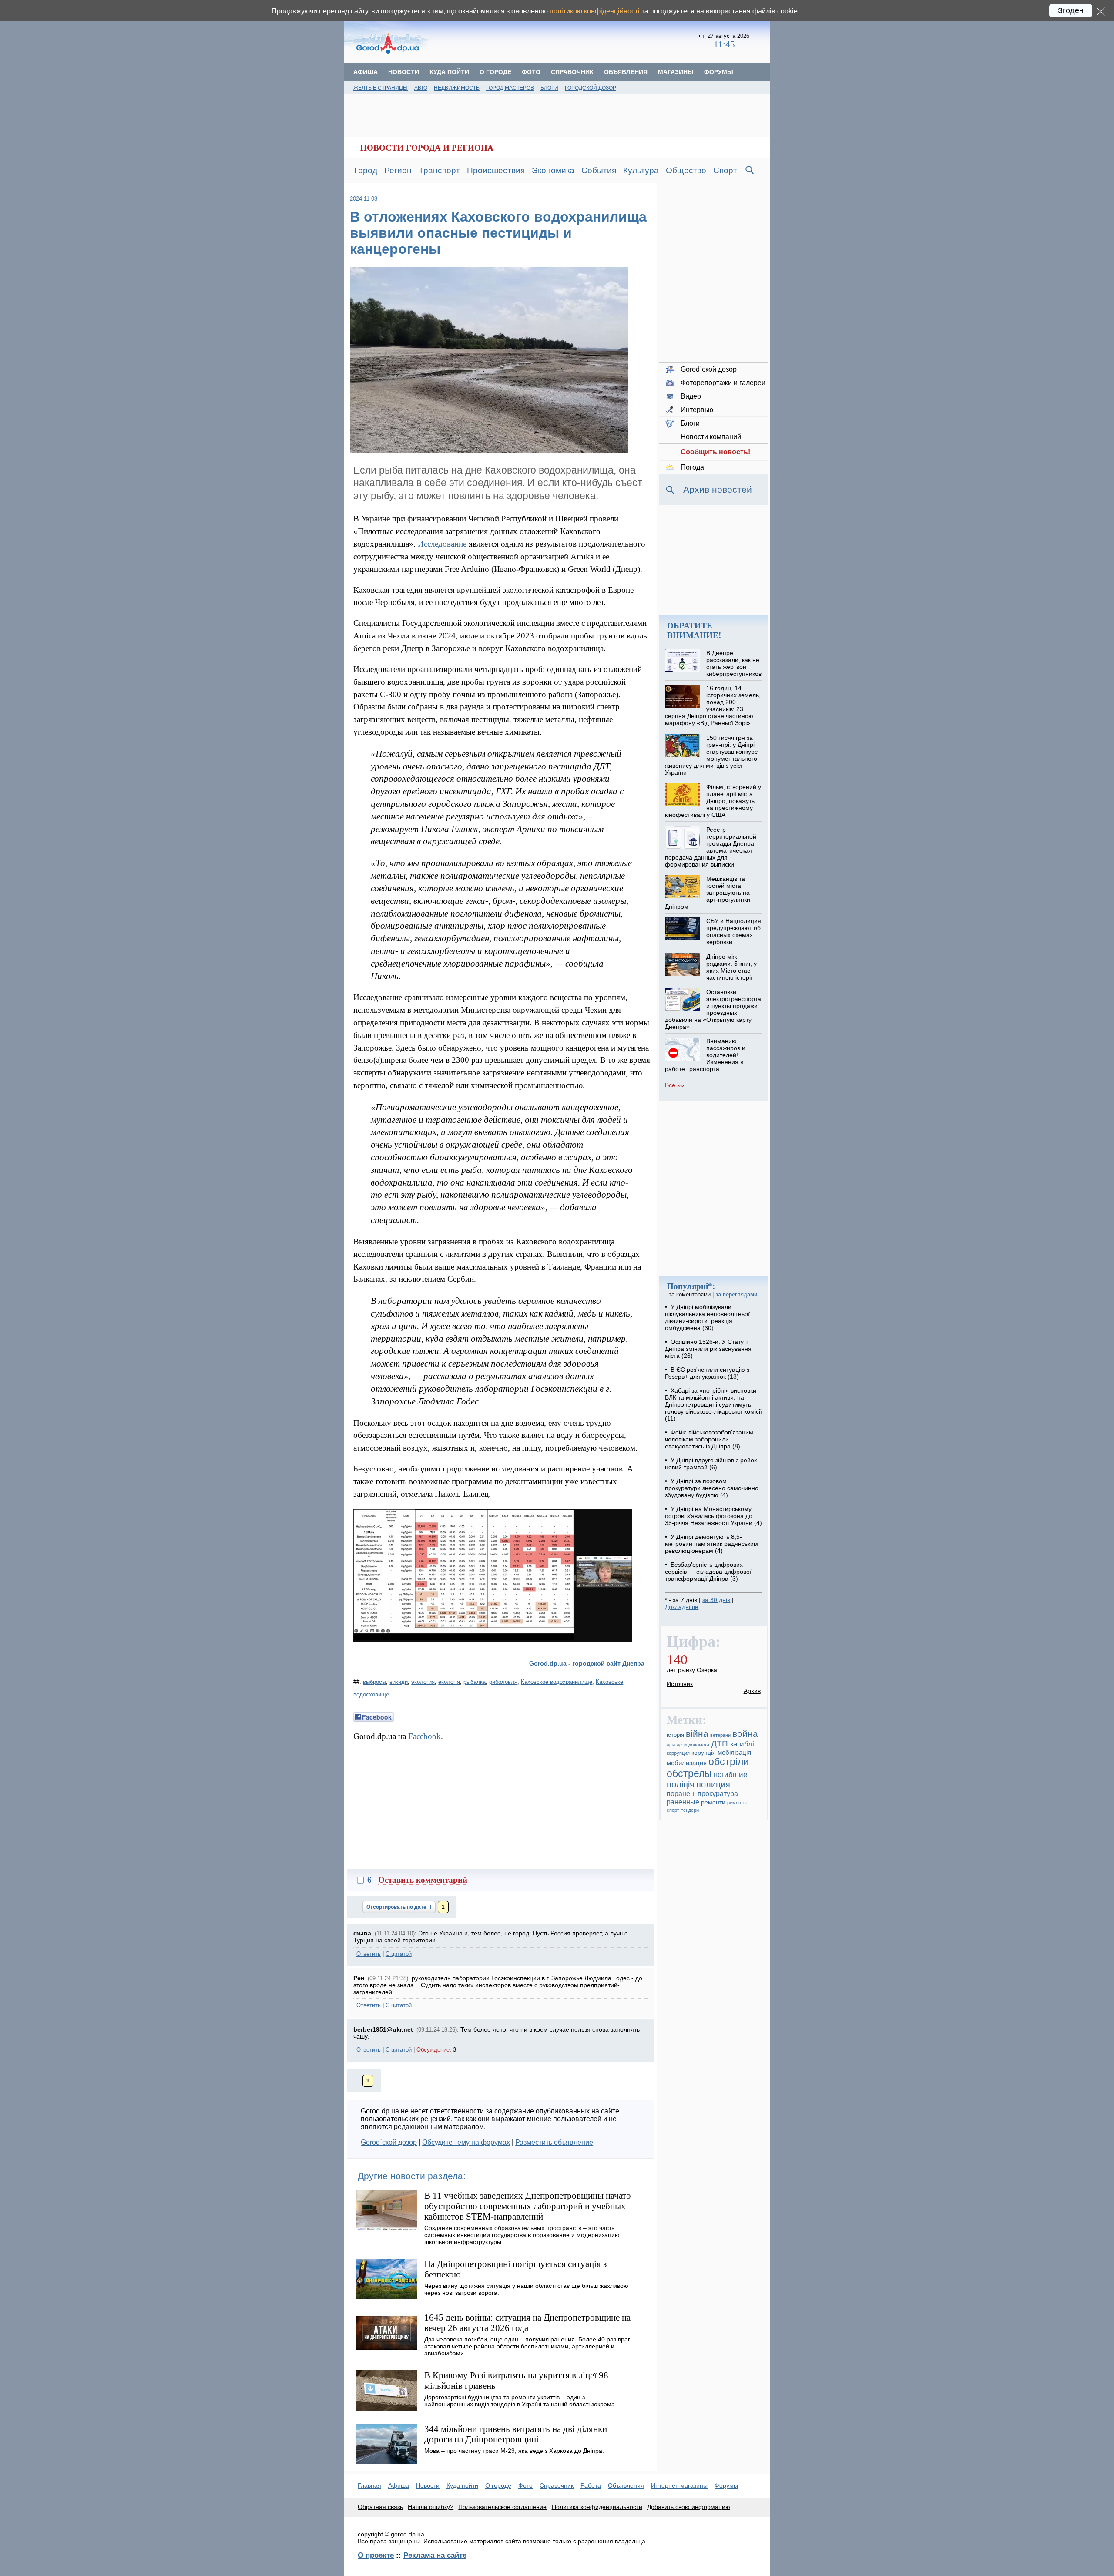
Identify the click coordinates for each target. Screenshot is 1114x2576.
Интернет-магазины (679, 2485)
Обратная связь (380, 2507)
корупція (704, 1753)
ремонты (737, 1803)
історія (675, 1735)
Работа (591, 2485)
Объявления (626, 72)
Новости (404, 72)
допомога (699, 1745)
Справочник (572, 72)
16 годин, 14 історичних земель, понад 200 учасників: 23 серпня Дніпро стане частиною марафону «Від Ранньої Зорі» (713, 705)
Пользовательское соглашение (502, 2507)
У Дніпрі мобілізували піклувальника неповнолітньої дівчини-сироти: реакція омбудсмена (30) (707, 1317)
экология (423, 1682)
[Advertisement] (565, 41)
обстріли (729, 1762)
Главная (369, 2485)
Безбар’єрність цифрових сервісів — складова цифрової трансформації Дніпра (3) (708, 1572)
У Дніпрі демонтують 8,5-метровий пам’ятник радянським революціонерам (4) (711, 1544)
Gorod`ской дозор (389, 2142)
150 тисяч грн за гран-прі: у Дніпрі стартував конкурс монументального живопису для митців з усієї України (711, 755)
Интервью (697, 410)
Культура (641, 170)
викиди (399, 1682)
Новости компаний (711, 437)
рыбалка (475, 1682)
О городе (495, 72)
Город (366, 170)
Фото (531, 72)
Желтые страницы (381, 88)
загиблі (742, 1744)
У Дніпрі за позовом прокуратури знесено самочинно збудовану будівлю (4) (712, 1488)
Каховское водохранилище (557, 1682)
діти (671, 1745)
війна (697, 1734)
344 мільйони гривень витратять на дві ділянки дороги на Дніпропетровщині (516, 2434)
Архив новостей (718, 489)
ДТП (720, 1744)
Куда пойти (449, 72)
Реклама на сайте (435, 2555)
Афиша (366, 72)
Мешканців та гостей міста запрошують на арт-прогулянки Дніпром (707, 893)
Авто (421, 88)
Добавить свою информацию (689, 2507)
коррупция (678, 1753)
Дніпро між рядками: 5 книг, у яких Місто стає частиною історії (731, 967)
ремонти (713, 1802)
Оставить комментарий (423, 1880)
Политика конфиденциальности (597, 2507)
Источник (680, 1684)
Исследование (442, 544)
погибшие (730, 1775)
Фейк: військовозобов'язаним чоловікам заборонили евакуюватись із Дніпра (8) (709, 1439)
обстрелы (689, 1773)
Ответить (369, 1954)
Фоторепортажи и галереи (723, 383)
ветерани (720, 1735)
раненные (683, 1802)
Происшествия (496, 170)
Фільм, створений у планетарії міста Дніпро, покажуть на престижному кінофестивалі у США (713, 801)
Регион (398, 170)
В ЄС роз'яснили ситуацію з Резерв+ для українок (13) (707, 1373)
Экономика (553, 170)
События (599, 170)
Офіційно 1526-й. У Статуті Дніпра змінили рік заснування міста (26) (708, 1349)
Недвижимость (457, 88)
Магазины (676, 72)
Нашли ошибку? (431, 2507)
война (745, 1734)
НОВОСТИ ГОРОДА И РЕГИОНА (427, 148)
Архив (752, 1691)
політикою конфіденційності (595, 11)
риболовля (503, 1682)
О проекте (376, 2555)
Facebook (424, 1736)
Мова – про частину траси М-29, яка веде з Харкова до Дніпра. (514, 2451)
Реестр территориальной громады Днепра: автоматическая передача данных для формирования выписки (710, 847)
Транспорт (439, 170)
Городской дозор (591, 88)
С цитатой (399, 1954)
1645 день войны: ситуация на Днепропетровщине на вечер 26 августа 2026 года (527, 2322)
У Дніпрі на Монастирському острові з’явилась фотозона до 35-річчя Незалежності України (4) (713, 1516)
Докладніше (682, 1607)
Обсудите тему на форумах (466, 2142)
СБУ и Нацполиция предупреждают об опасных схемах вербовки (734, 931)
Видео (691, 396)
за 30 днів (716, 1600)
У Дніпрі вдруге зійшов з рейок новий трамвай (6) (711, 1464)
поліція (681, 1784)
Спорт (725, 170)
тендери (690, 1810)
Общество (686, 170)
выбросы (374, 1682)
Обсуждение (433, 2050)
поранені (681, 1793)
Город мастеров (510, 88)
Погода (692, 467)
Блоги (549, 88)
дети (682, 1745)
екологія (449, 1682)
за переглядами (736, 1295)
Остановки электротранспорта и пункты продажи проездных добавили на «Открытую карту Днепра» (713, 1009)
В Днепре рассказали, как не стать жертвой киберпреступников (734, 663)
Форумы (719, 72)
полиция (713, 1784)
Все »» (674, 1085)
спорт (673, 1810)
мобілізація (734, 1752)
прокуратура (718, 1793)
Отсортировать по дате (397, 1907)
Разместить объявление (554, 2142)
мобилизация (687, 1763)
